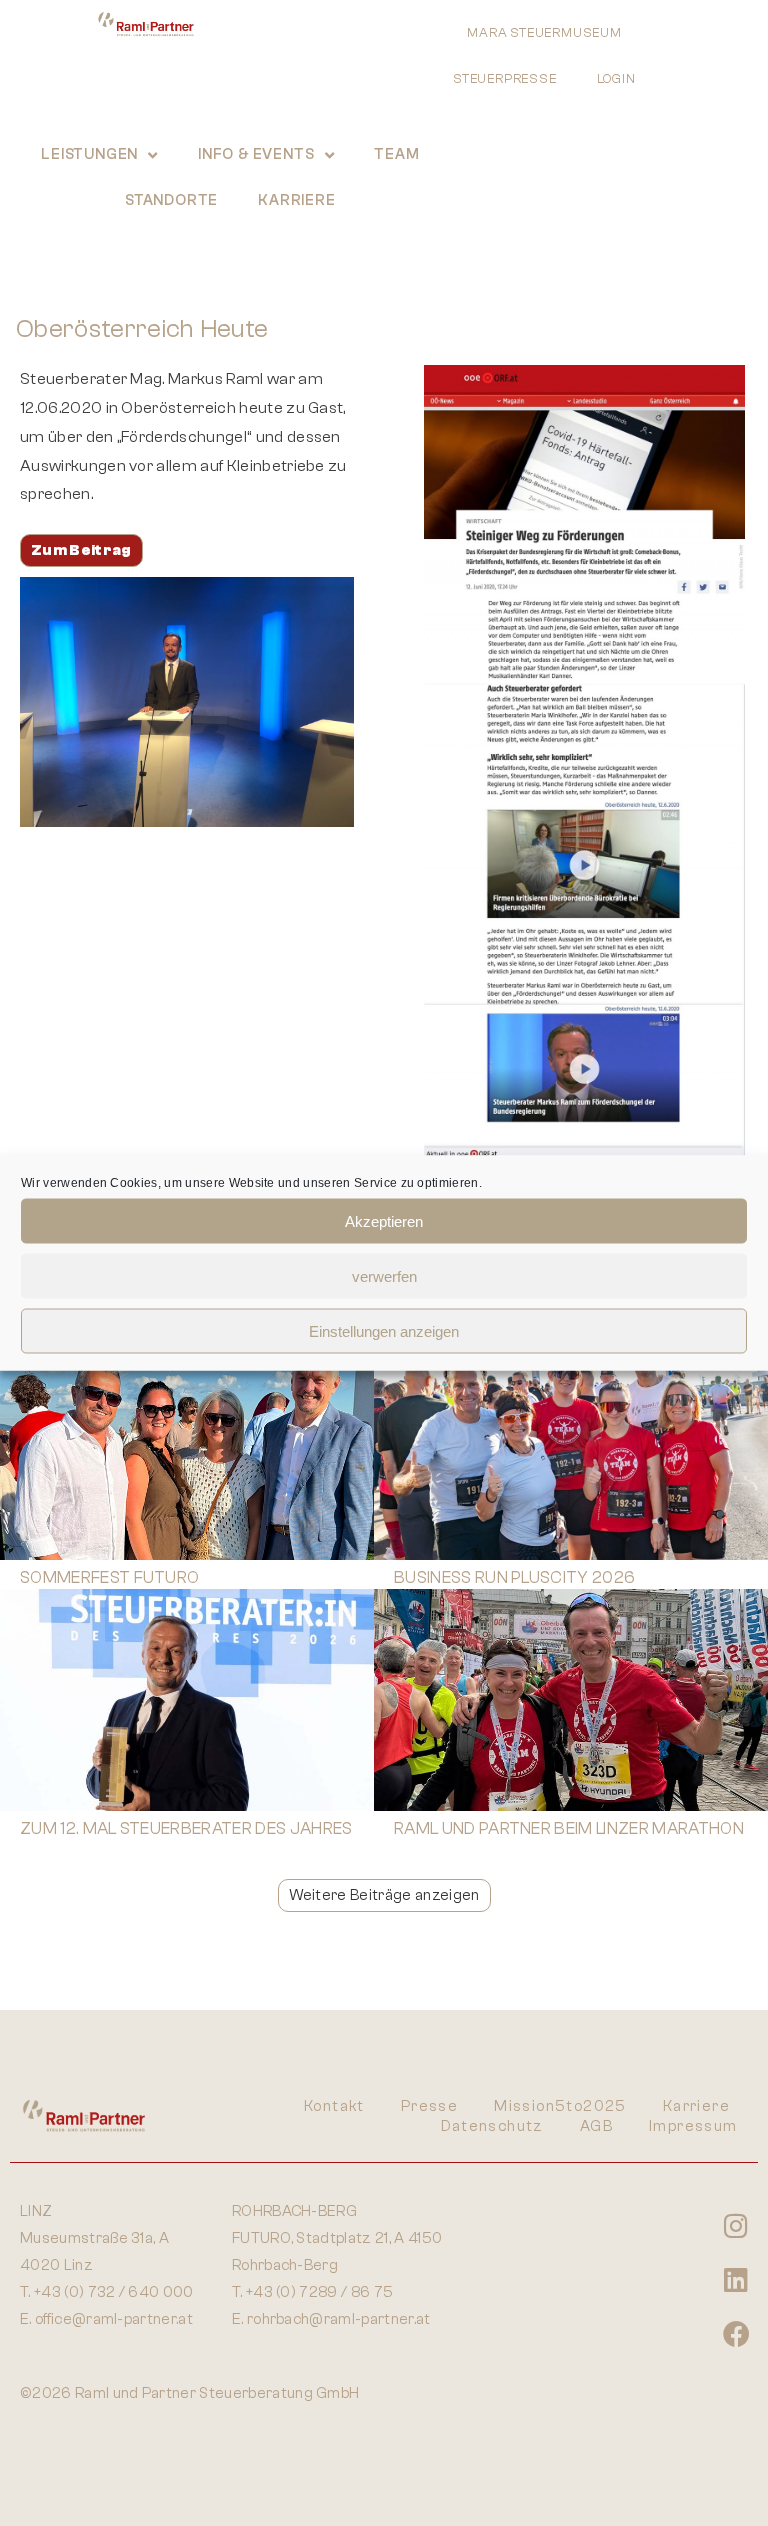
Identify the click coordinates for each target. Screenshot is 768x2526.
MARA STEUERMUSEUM (544, 32)
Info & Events (256, 154)
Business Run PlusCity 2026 (514, 1577)
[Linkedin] (736, 2279)
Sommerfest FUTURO (109, 1577)
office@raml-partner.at (114, 2319)
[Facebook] (736, 2333)
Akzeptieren (384, 1220)
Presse (429, 2106)
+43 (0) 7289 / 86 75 (319, 2292)
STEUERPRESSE (505, 78)
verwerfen (384, 1275)
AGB (596, 2126)
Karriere (296, 200)
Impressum (693, 2126)
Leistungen (89, 154)
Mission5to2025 (560, 2106)
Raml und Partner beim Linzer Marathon (569, 1828)
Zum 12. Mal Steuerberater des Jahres (186, 1828)
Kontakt (334, 2106)
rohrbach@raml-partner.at (339, 2319)
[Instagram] (736, 2225)
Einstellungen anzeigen (384, 1330)
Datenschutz (492, 2126)
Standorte (171, 200)
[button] (384, 1895)
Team (396, 154)
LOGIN (616, 78)
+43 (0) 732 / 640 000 (114, 2292)
